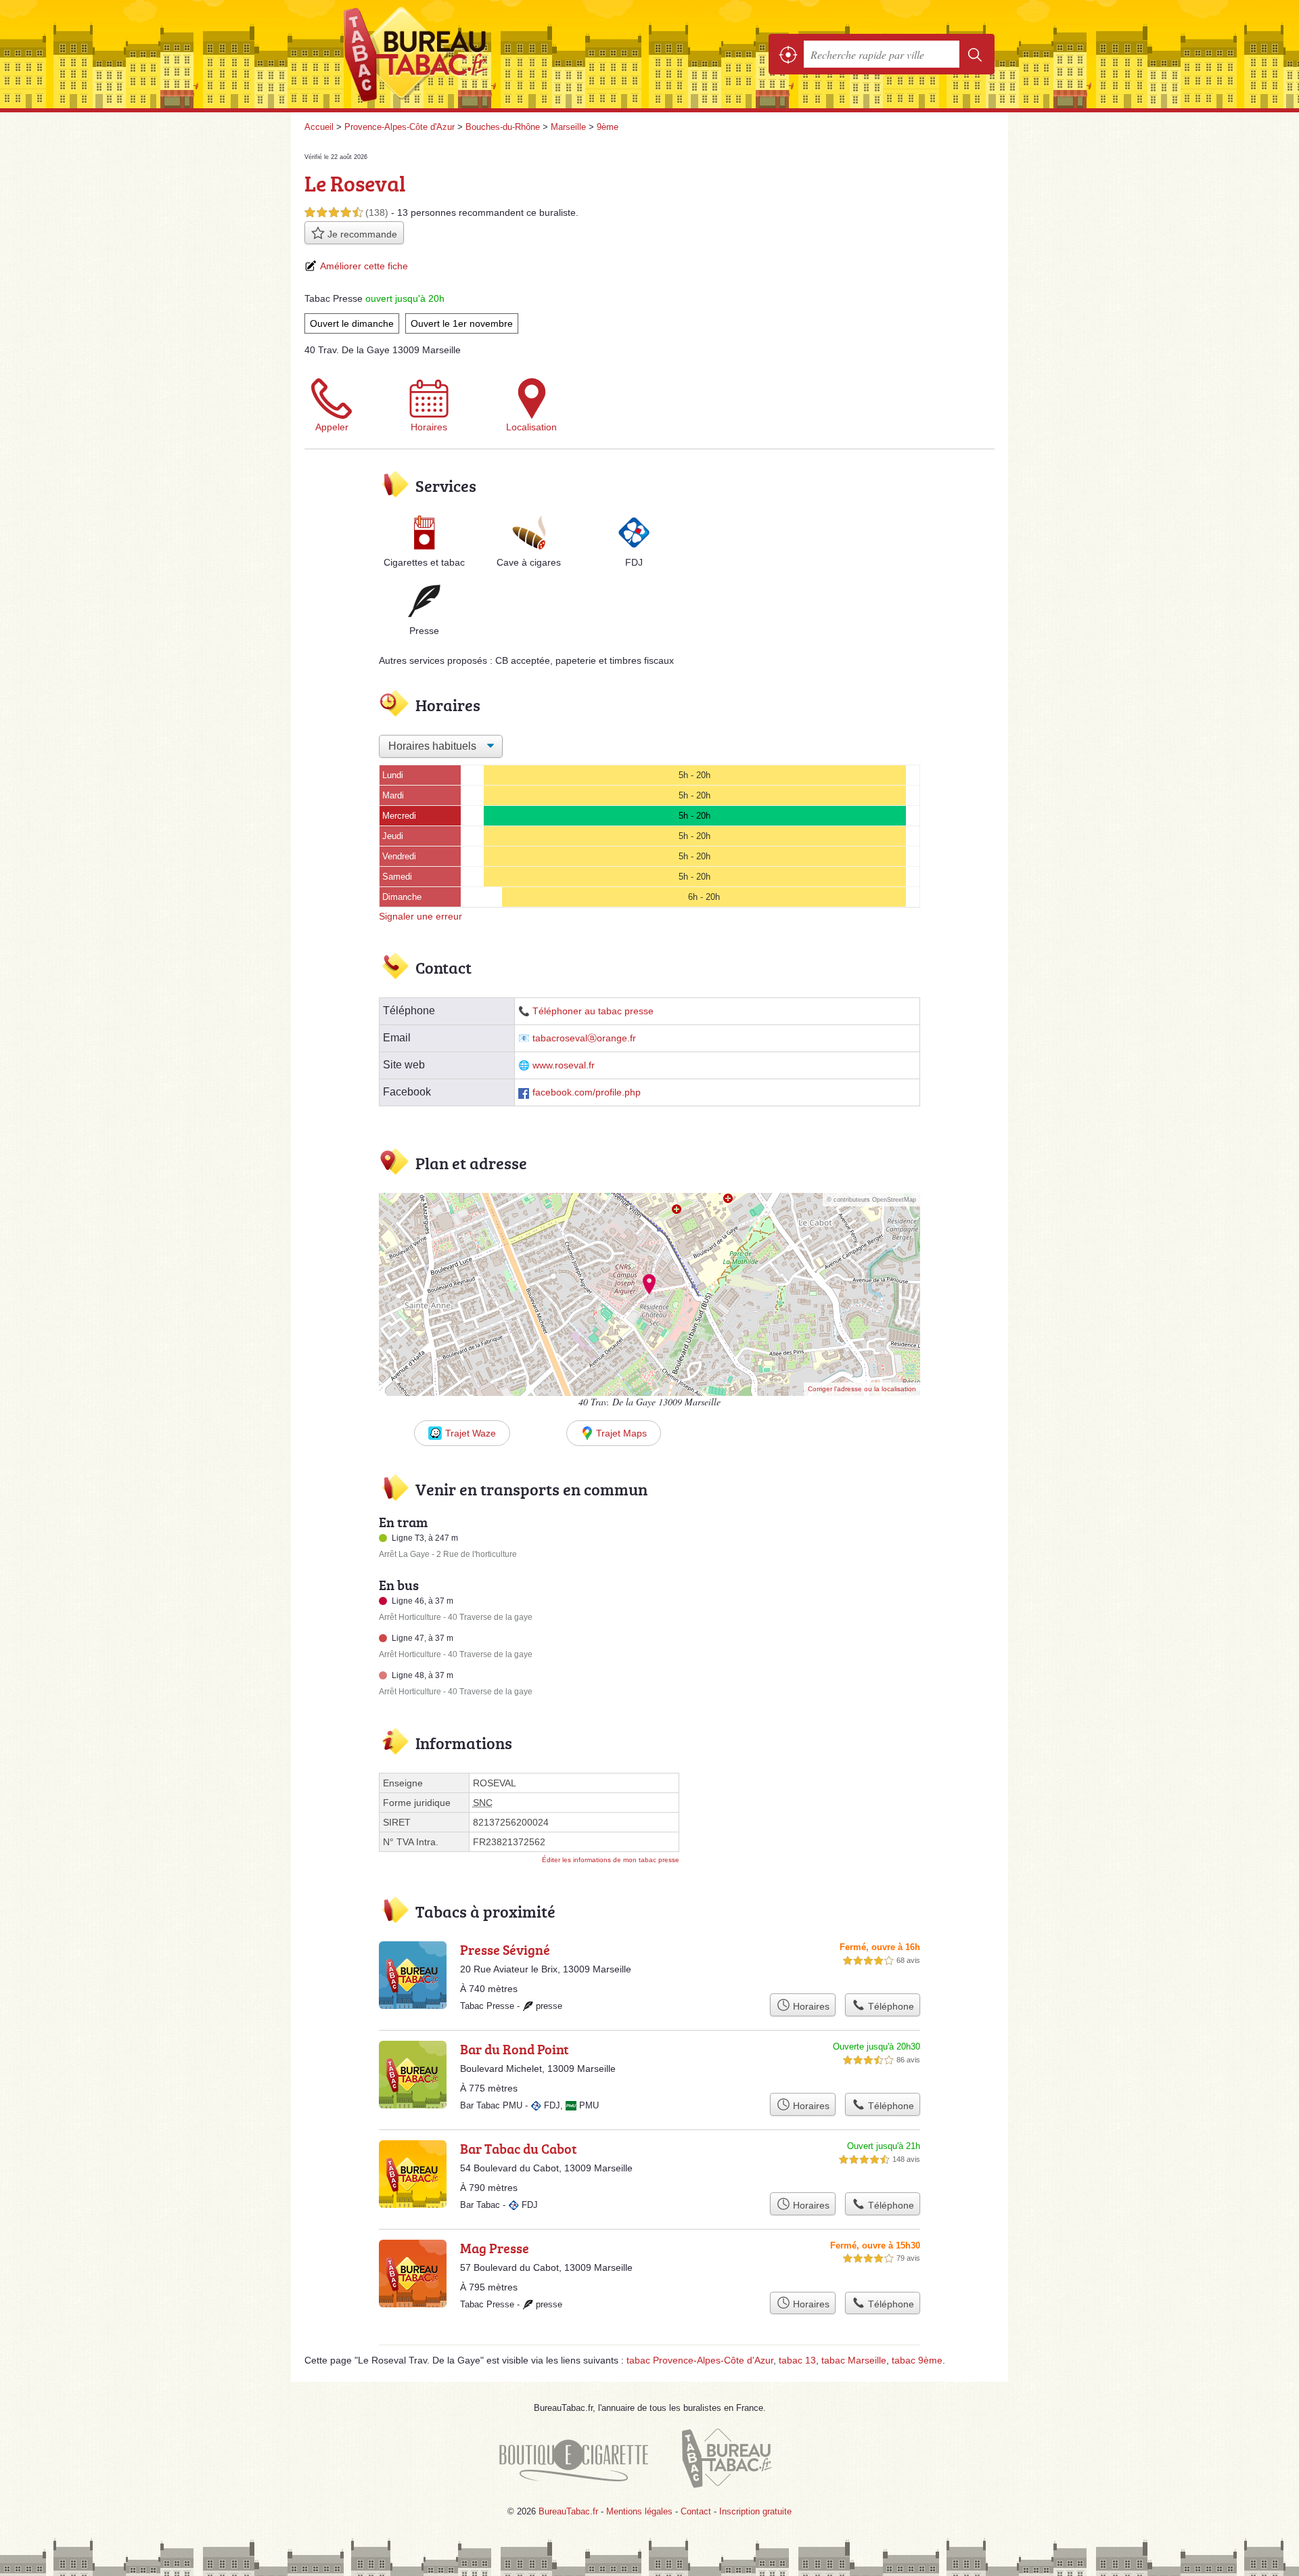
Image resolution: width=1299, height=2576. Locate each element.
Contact (696, 2511)
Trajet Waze (471, 1433)
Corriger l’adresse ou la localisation (862, 1389)
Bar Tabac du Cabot (519, 2148)
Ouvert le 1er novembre (462, 323)
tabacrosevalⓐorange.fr (584, 1038)
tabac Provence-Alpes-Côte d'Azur (700, 2360)
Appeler (332, 427)
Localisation (531, 427)
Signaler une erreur (420, 916)
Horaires (429, 427)
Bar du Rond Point (515, 2049)
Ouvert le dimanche (352, 323)
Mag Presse (495, 2248)
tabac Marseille (854, 2360)
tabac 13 (797, 2360)
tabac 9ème (917, 2360)
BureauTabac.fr (453, 54)
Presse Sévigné (505, 1949)
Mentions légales (639, 2511)
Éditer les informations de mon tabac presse (611, 1860)
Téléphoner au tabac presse (593, 1011)
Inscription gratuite (755, 2511)
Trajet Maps (621, 1433)
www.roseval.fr (564, 1065)
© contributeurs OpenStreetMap (871, 1200)
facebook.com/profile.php (587, 1092)
